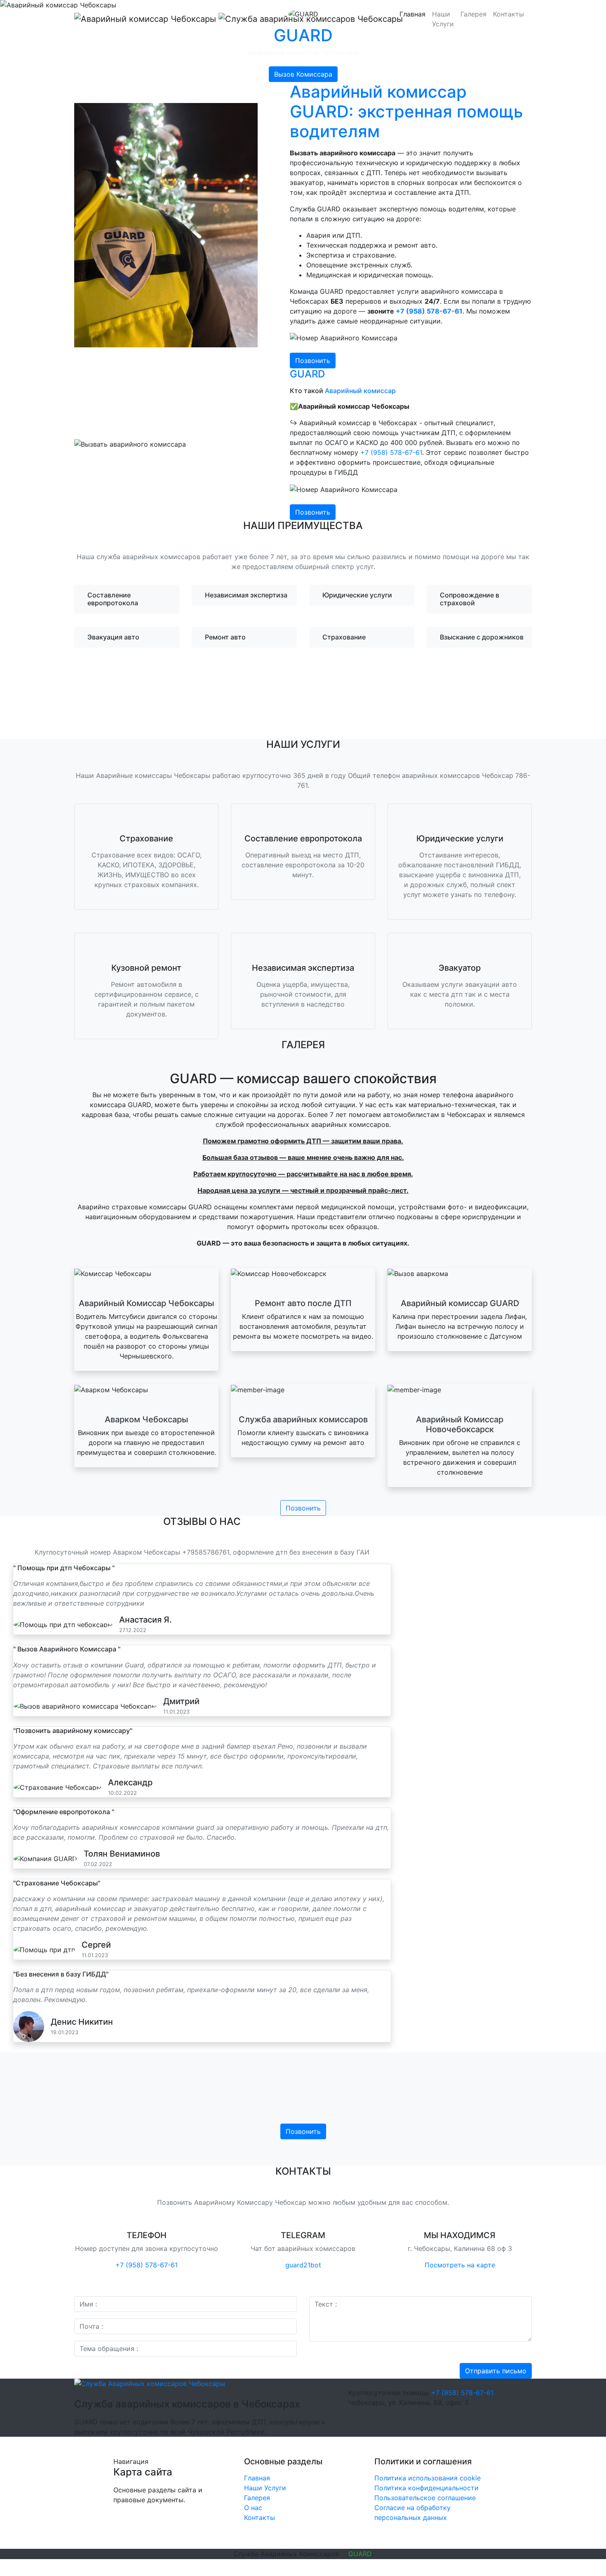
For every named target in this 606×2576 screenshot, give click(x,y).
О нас (253, 2508)
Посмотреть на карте (460, 2265)
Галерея (473, 14)
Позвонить (313, 361)
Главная (412, 14)
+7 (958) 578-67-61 (429, 311)
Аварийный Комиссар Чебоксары (146, 1303)
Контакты (509, 14)
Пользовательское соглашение (425, 2498)
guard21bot (303, 2265)
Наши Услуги (443, 19)
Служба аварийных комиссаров (303, 1419)
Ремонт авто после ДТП (303, 1303)
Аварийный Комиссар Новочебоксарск (460, 1424)
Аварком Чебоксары (146, 1419)
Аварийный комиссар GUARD (460, 1303)
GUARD (360, 2554)
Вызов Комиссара (303, 74)
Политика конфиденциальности (426, 2488)
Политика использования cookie (427, 2478)
